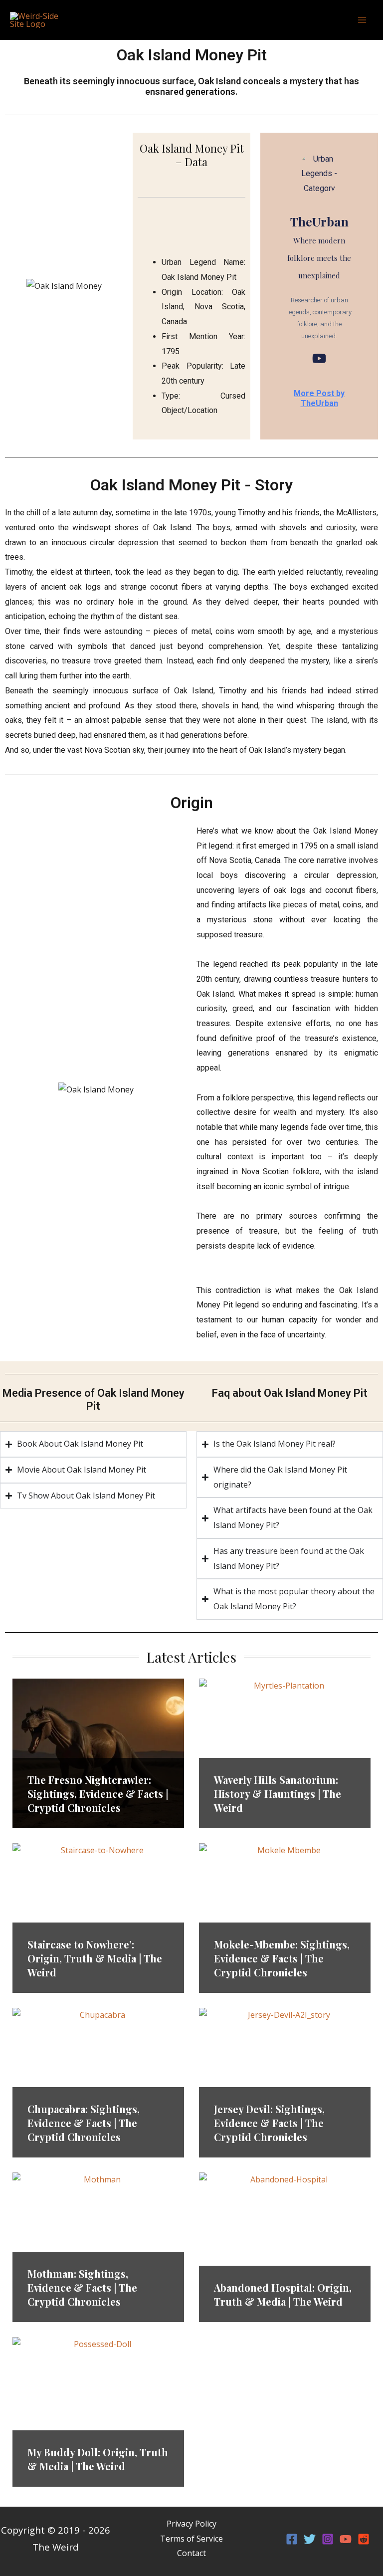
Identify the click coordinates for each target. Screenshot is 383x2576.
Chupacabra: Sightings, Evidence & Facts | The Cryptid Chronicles (84, 2123)
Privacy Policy (191, 2524)
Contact (191, 2553)
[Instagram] (328, 2539)
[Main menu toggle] (362, 20)
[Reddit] (364, 2539)
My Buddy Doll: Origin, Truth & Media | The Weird (98, 2459)
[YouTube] (319, 358)
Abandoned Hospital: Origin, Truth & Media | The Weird (283, 2294)
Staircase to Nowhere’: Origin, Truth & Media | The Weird (95, 1958)
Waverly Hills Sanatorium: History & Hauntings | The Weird (278, 1794)
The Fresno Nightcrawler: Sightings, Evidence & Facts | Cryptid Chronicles (98, 1794)
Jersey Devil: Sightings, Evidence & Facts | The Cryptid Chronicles (269, 2123)
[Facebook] (292, 2539)
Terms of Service (191, 2539)
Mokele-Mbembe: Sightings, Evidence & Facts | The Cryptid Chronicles (282, 1958)
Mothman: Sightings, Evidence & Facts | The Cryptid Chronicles (82, 2287)
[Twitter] (310, 2539)
